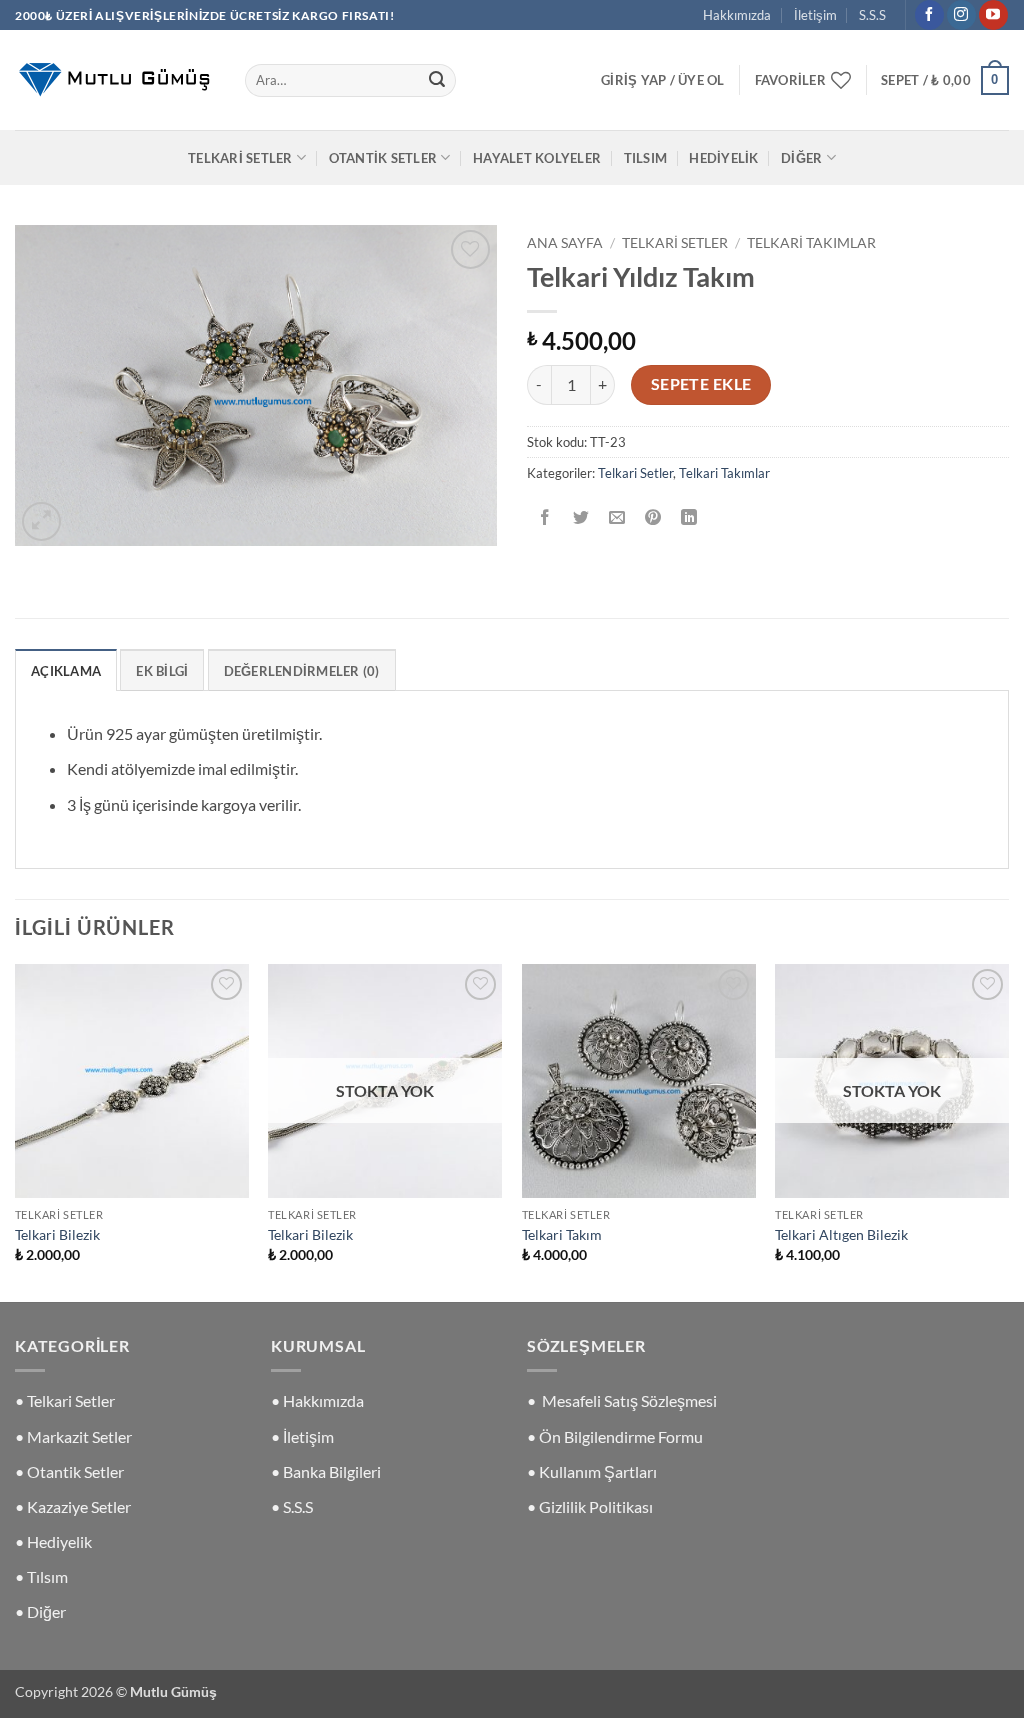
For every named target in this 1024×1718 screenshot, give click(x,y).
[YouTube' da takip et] (993, 15)
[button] (663, 80)
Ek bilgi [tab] (162, 671)
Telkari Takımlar (811, 243)
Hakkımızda (737, 15)
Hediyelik (723, 158)
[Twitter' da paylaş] (581, 518)
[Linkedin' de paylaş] (689, 518)
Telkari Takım (562, 1234)
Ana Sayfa (565, 243)
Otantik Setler (383, 158)
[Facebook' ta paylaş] (545, 518)
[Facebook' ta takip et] (929, 15)
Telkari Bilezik (57, 1234)
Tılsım (646, 158)
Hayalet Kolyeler (537, 158)
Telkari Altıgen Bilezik (841, 1234)
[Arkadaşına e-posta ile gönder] (617, 518)
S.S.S (872, 15)
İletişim (815, 15)
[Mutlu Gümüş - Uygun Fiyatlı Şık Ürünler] (115, 80)
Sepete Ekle (701, 384)
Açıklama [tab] (66, 671)
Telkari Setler (240, 158)
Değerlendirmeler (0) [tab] (302, 671)
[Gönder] (437, 81)
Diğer (801, 158)
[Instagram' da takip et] (961, 15)
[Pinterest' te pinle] (653, 518)
